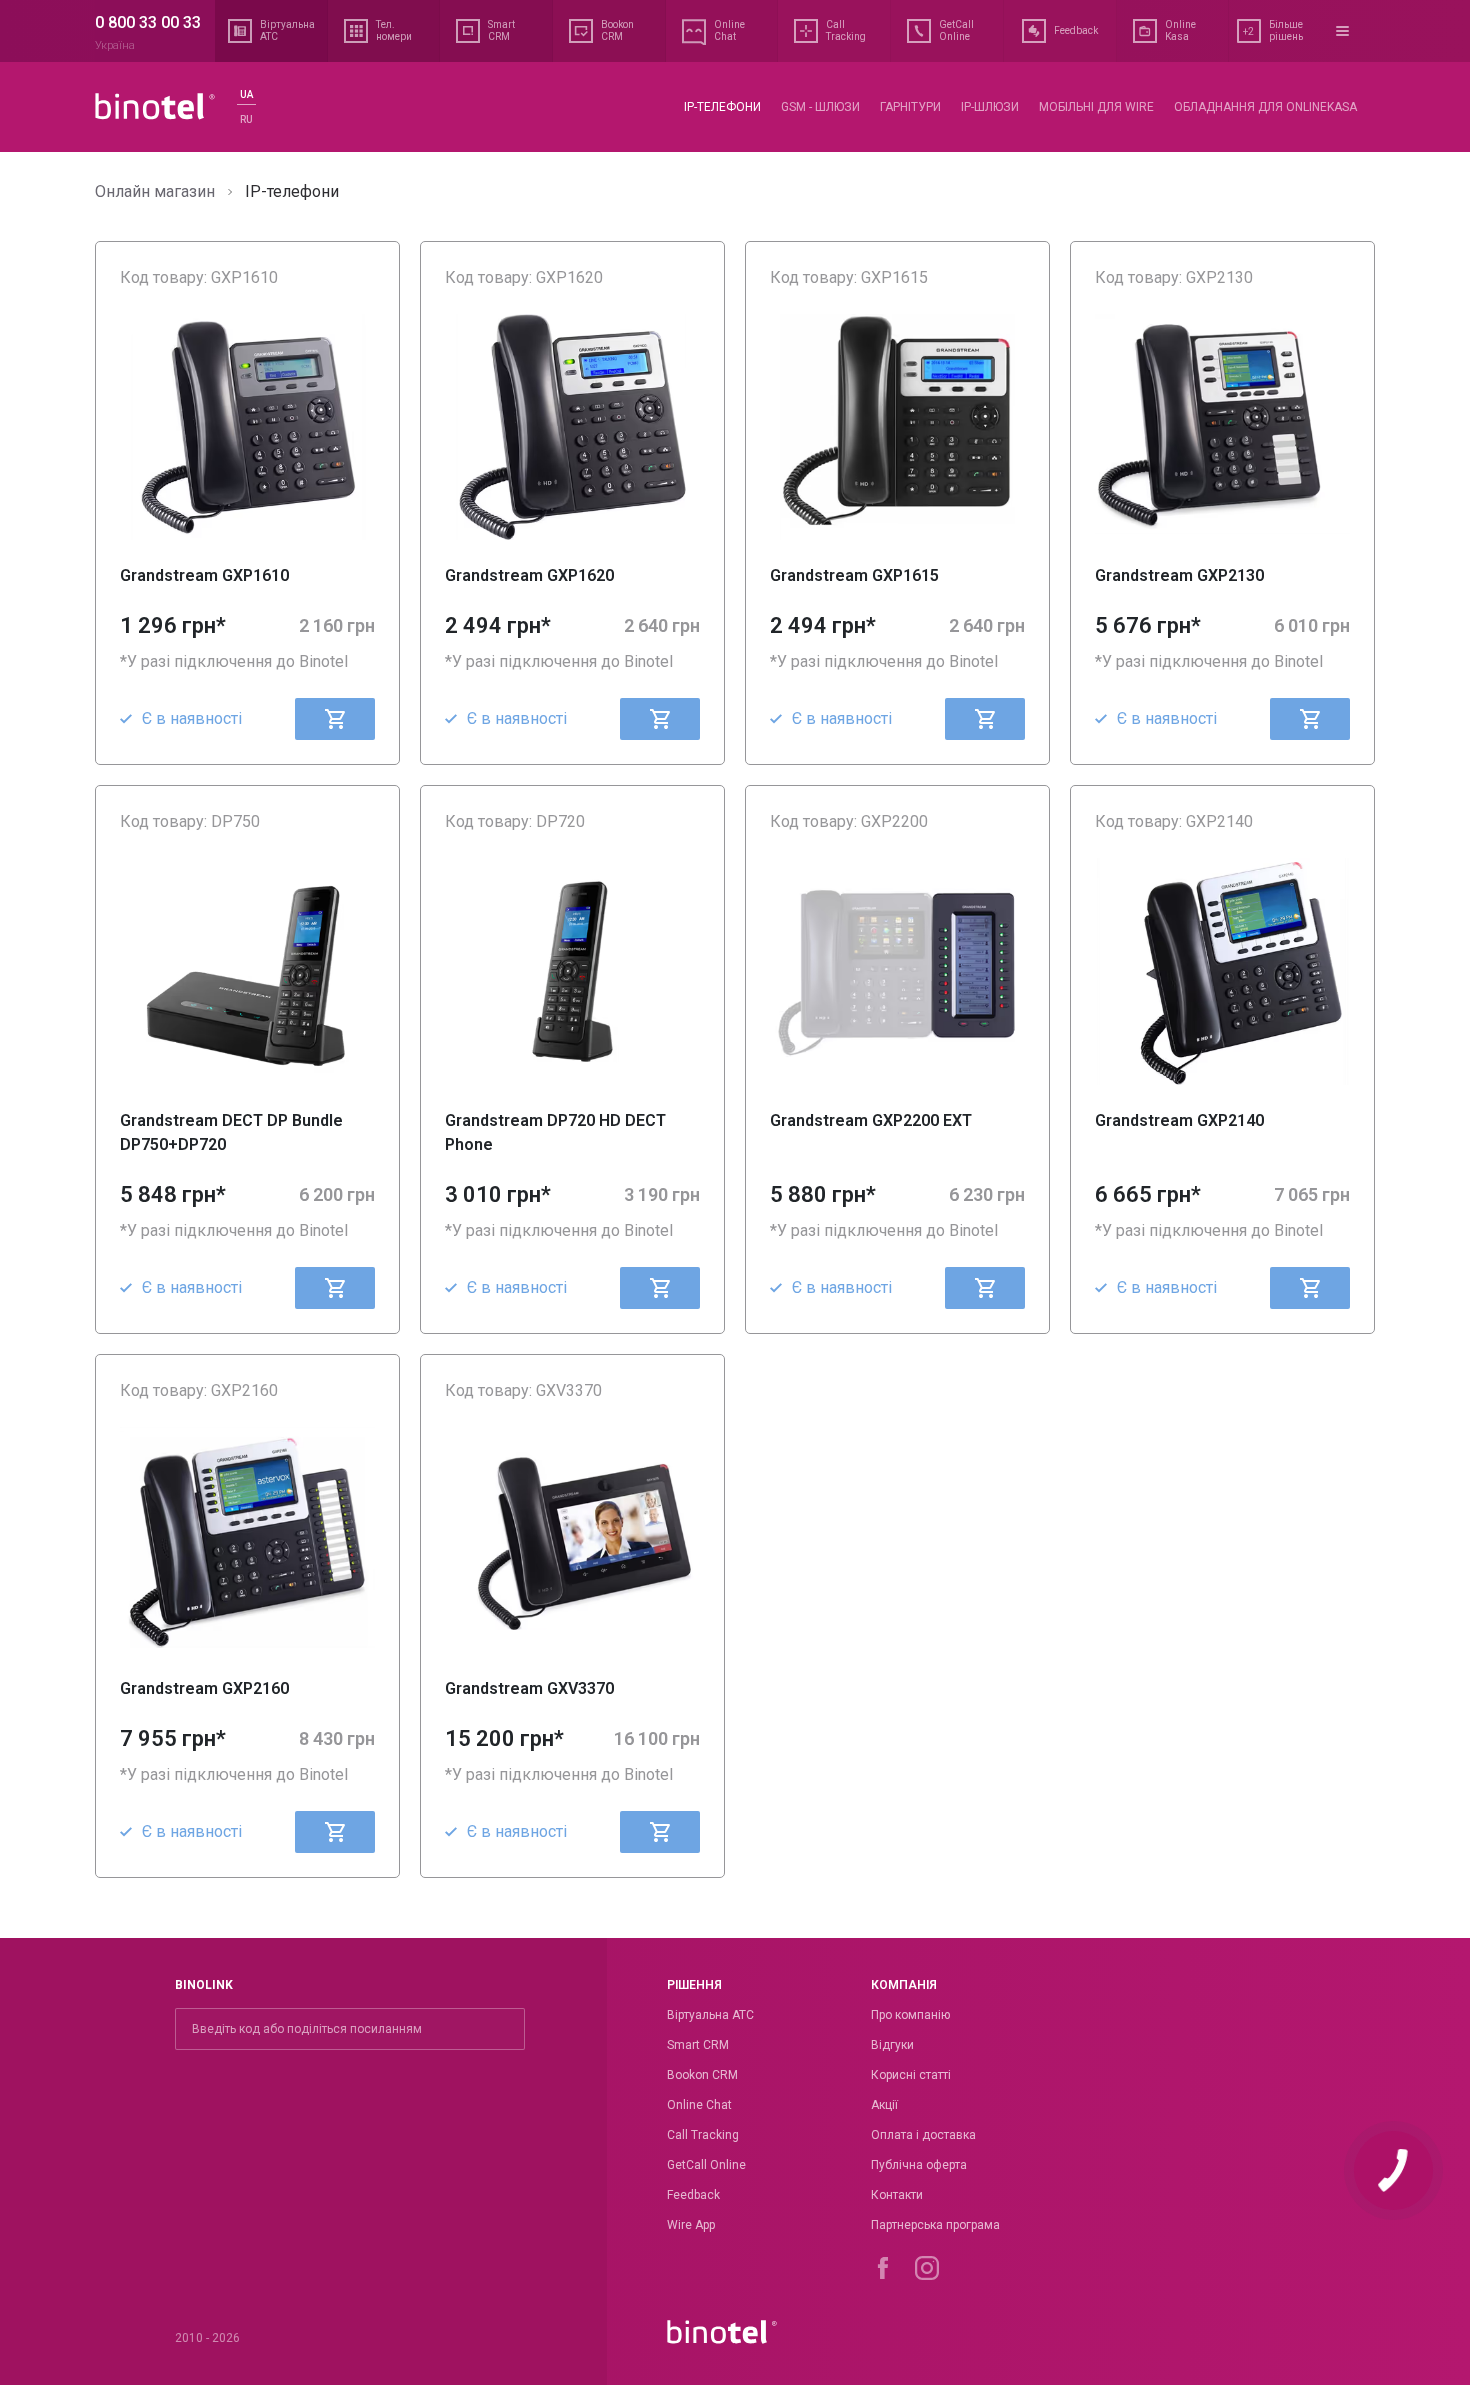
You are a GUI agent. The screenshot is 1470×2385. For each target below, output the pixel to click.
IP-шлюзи (990, 107)
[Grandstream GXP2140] (1222, 971)
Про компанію (910, 2015)
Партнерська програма (935, 2225)
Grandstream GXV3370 (529, 1688)
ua (246, 94)
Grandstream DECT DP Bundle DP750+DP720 (231, 1132)
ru (246, 119)
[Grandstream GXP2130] (1222, 427)
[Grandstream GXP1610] (247, 427)
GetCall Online (706, 2165)
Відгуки (892, 2045)
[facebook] (883, 2268)
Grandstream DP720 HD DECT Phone (555, 1132)
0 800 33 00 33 (148, 22)
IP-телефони (722, 107)
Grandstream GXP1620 (529, 575)
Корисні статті (911, 2075)
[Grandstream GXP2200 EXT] (897, 971)
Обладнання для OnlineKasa (1265, 107)
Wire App (691, 2225)
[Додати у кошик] (335, 719)
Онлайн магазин (155, 191)
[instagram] (927, 2268)
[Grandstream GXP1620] (572, 427)
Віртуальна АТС (710, 2015)
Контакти (897, 2195)
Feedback (693, 2195)
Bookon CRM (702, 2075)
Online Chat (699, 2105)
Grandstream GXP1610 (204, 575)
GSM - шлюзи (820, 107)
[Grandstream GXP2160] (247, 1540)
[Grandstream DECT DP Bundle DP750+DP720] (247, 971)
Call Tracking (703, 2135)
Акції (884, 2105)
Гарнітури (910, 107)
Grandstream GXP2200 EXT (871, 1120)
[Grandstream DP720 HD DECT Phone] (572, 971)
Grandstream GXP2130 (1179, 575)
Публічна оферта (919, 2165)
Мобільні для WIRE (1096, 107)
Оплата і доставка (923, 2135)
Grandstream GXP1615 (854, 575)
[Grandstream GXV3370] (572, 1540)
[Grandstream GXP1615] (897, 427)
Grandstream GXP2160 (204, 1688)
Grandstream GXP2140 (1179, 1120)
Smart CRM (698, 2045)
